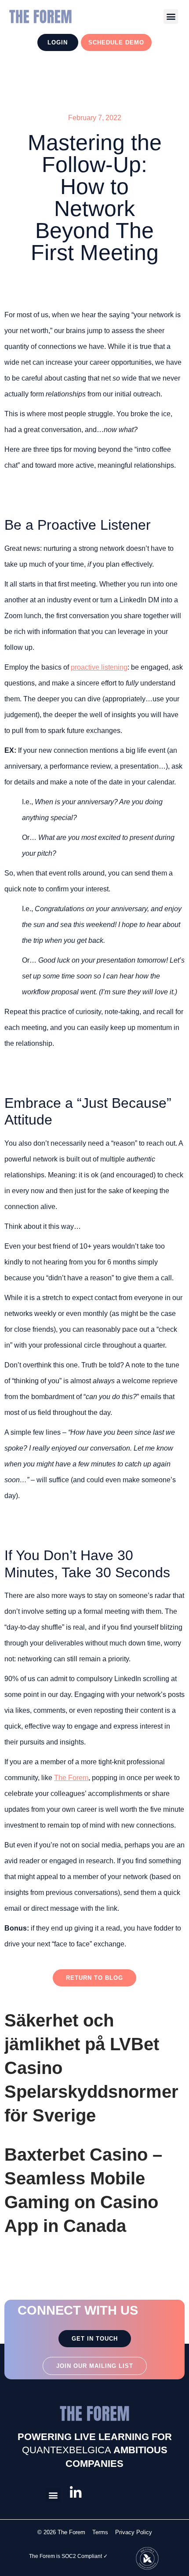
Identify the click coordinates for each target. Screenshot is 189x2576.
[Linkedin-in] (76, 2493)
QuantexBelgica (67, 2450)
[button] (171, 16)
